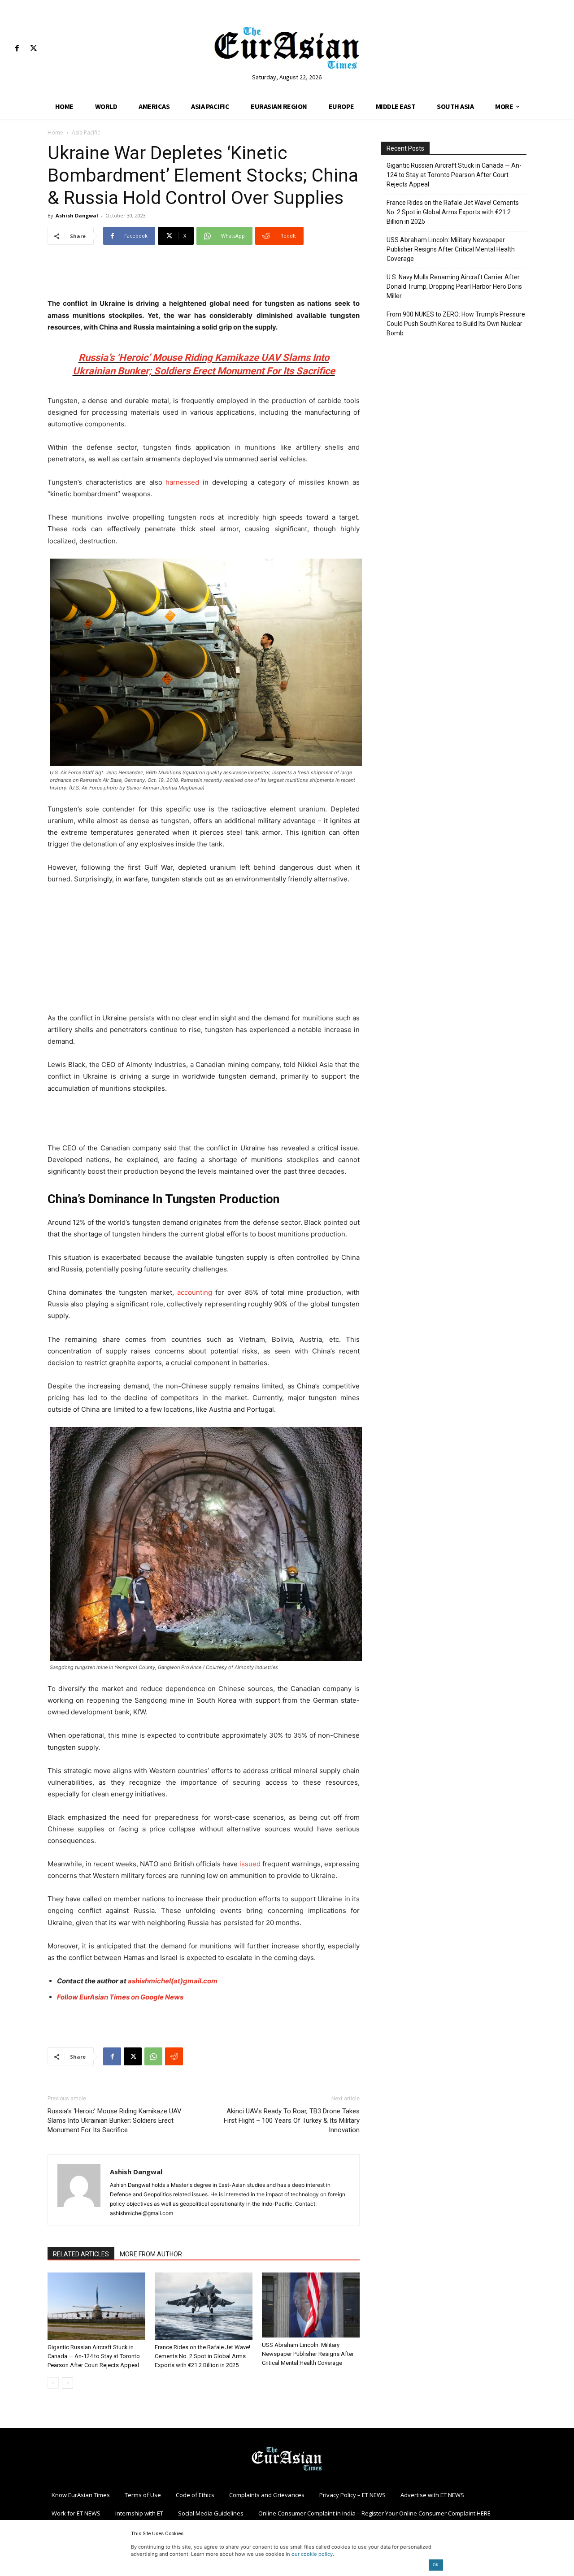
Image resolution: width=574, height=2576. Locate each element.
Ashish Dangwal (77, 215)
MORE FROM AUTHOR (151, 2254)
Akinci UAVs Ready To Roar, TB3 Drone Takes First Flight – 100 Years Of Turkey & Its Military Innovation (292, 2121)
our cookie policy (312, 2554)
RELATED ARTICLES (81, 2254)
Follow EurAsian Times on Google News (120, 1997)
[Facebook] (17, 49)
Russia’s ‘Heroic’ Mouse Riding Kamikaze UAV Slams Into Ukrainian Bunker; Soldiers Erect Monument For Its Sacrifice (115, 2121)
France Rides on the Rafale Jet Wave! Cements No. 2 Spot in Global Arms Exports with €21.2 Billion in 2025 (202, 2356)
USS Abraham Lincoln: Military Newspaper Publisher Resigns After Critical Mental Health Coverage (308, 2354)
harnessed (182, 482)
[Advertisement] (204, 275)
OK (436, 2565)
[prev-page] (53, 2383)
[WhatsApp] (153, 2056)
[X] (33, 49)
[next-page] (67, 2383)
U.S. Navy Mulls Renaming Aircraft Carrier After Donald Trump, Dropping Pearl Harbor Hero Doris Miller (454, 286)
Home (55, 132)
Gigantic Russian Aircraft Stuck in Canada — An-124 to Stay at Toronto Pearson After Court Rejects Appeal (94, 2356)
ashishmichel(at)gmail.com (173, 1981)
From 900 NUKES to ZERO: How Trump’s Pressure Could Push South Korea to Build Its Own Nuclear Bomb (456, 324)
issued (250, 1864)
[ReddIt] (174, 2056)
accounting (195, 1292)
